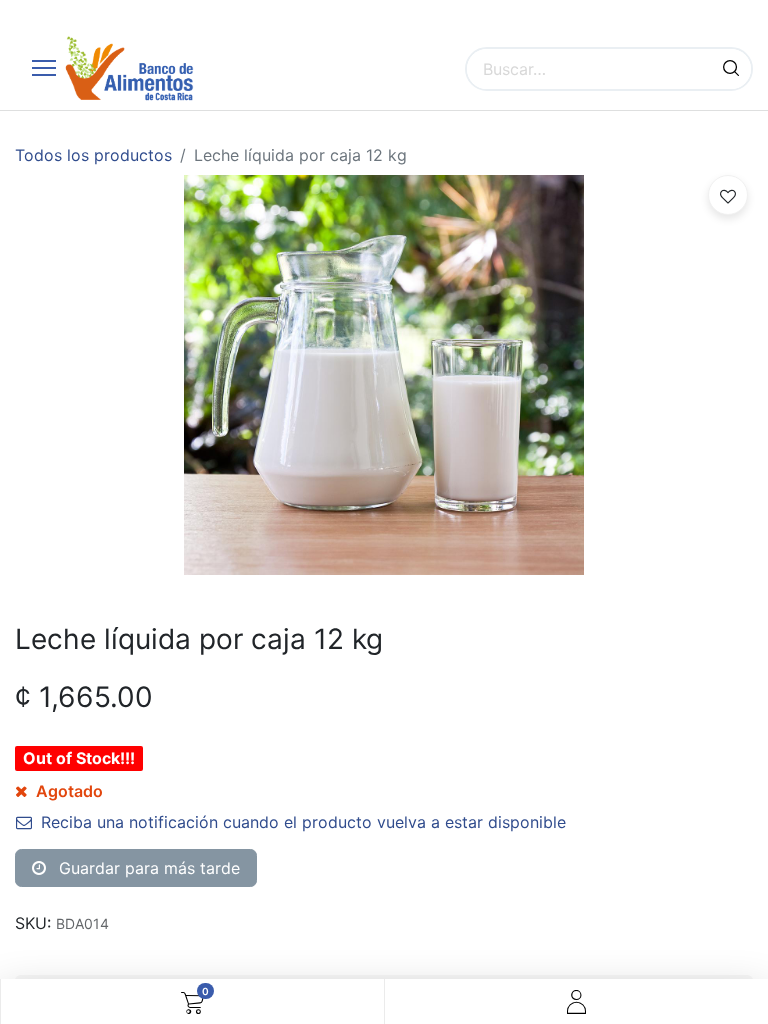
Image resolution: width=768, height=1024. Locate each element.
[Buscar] (731, 69)
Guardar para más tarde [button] (147, 868)
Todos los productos (93, 155)
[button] (728, 195)
